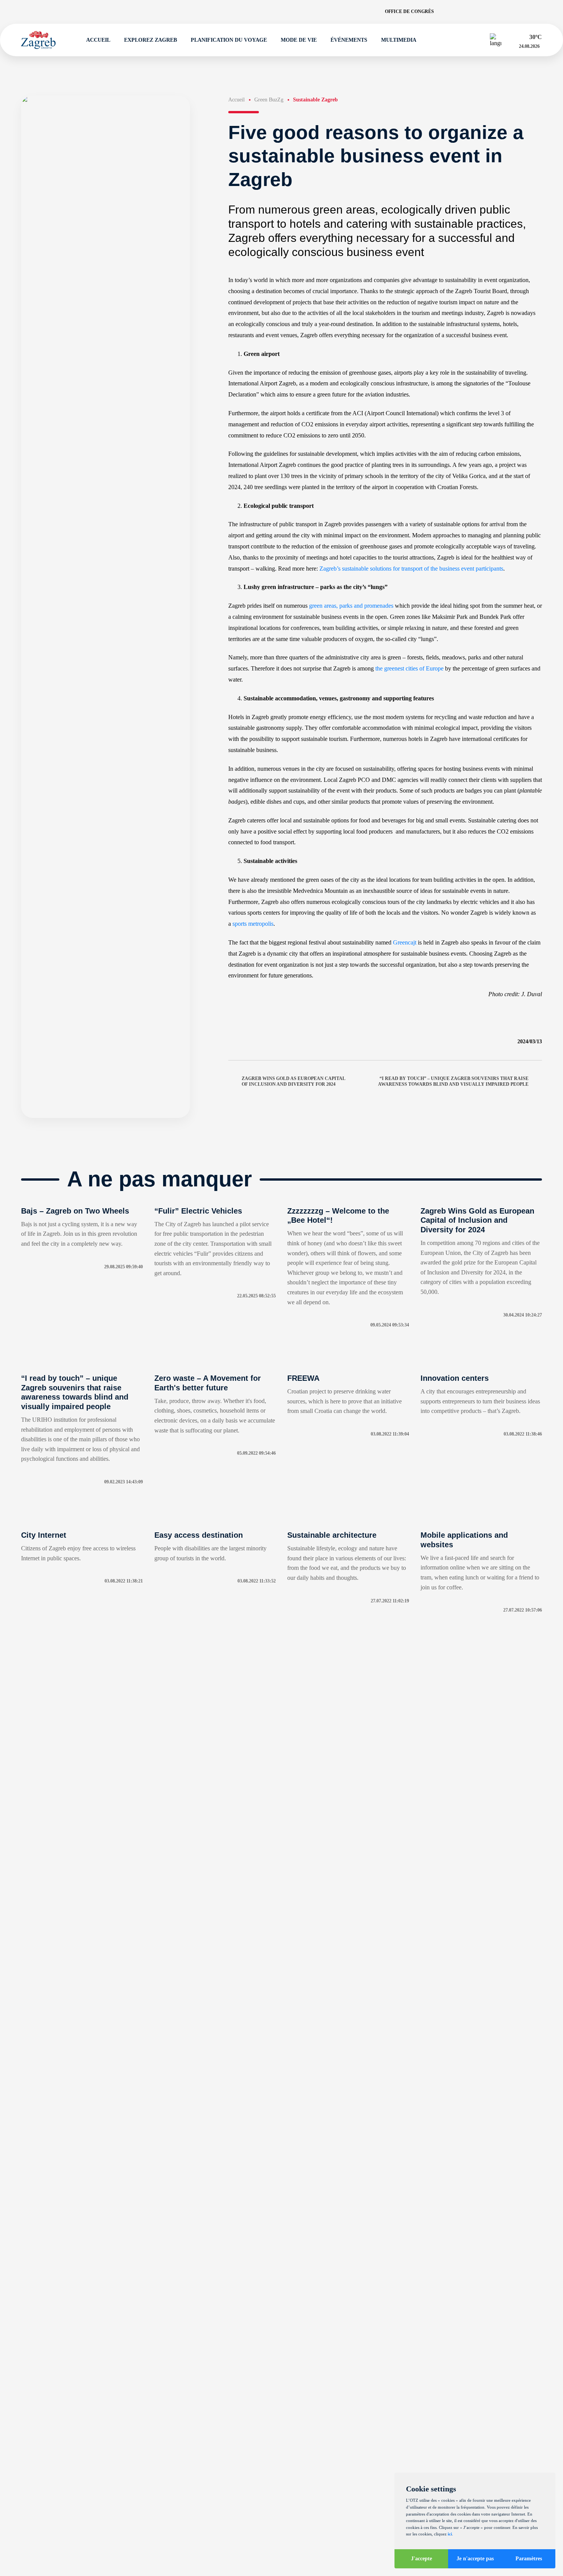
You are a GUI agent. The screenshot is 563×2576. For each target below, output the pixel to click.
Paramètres (529, 2559)
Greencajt (405, 942)
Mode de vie (299, 40)
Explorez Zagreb (151, 40)
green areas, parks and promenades (351, 606)
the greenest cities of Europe (409, 668)
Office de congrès (409, 11)
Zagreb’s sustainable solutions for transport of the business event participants (411, 569)
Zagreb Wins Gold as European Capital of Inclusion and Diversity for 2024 (293, 1081)
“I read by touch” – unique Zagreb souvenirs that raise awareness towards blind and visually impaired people (453, 1081)
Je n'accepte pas (475, 2559)
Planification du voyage (229, 40)
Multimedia (399, 40)
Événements (349, 40)
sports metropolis (253, 924)
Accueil (98, 40)
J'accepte (421, 2559)
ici (450, 2534)
